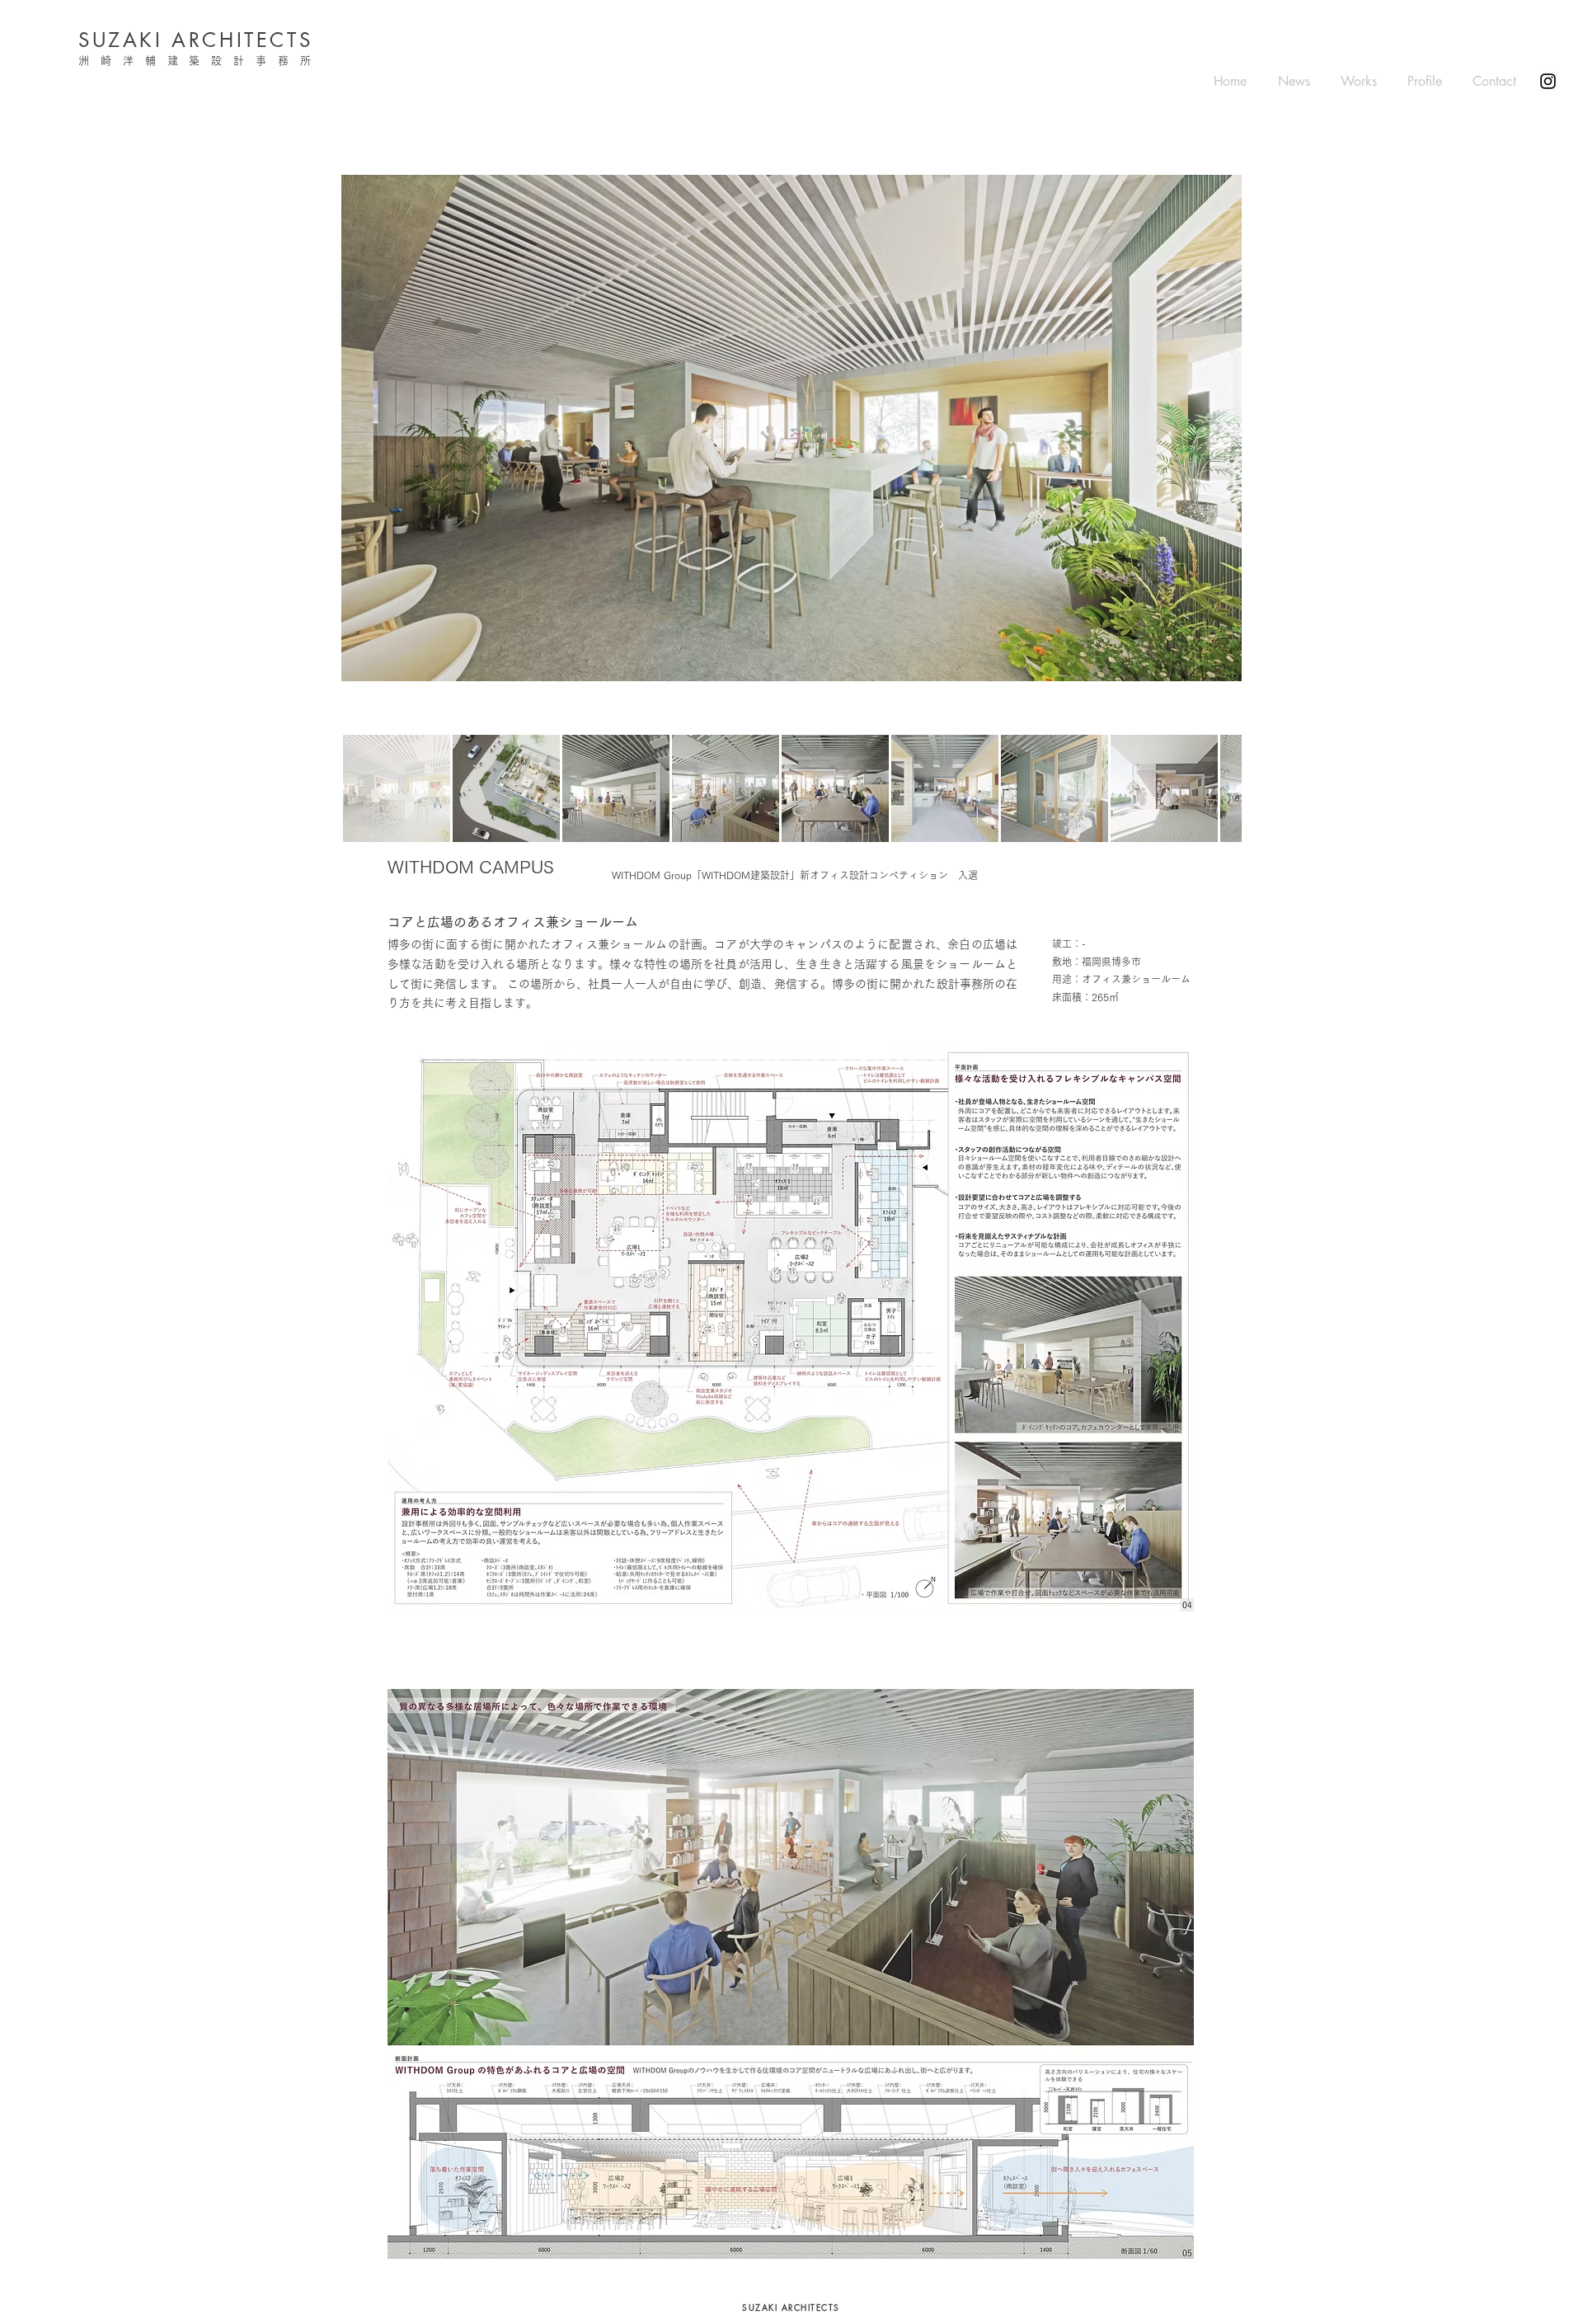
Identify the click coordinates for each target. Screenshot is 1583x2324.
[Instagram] (1548, 81)
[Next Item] (1214, 428)
